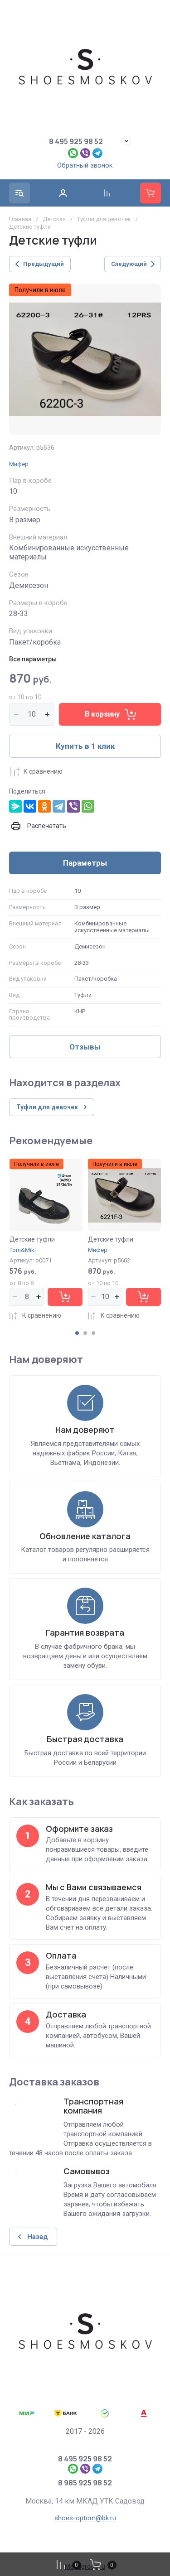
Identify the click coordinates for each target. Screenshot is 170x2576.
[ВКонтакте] (30, 806)
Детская (54, 219)
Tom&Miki (23, 1250)
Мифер (19, 464)
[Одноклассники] (44, 806)
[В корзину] (65, 1297)
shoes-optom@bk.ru (85, 2518)
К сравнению (43, 771)
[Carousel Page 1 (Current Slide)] (77, 1333)
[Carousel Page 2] (85, 1333)
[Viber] (73, 806)
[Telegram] (59, 806)
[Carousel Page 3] (93, 1333)
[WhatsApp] (88, 806)
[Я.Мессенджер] (15, 806)
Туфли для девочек (104, 219)
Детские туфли (32, 1239)
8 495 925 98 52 (76, 141)
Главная (20, 219)
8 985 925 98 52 (85, 2483)
